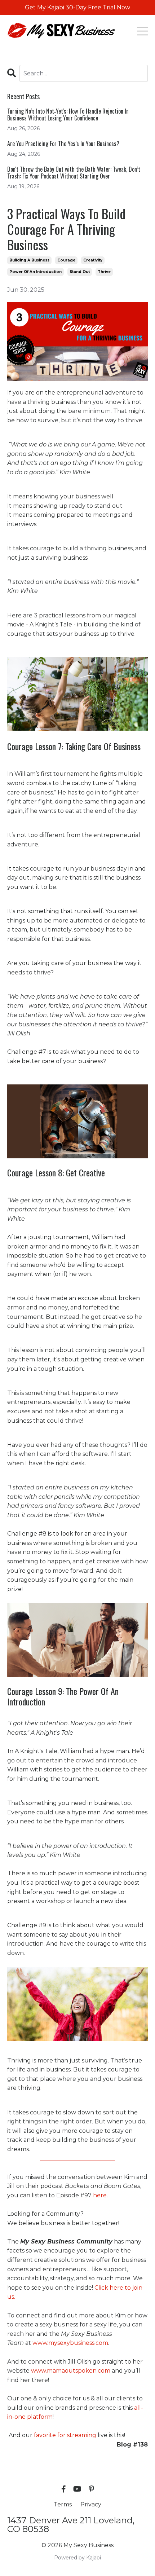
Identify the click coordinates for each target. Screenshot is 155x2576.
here (100, 2195)
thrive (104, 272)
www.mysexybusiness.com (70, 2343)
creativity (93, 260)
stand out (80, 272)
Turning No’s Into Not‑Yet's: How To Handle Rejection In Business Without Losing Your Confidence (68, 115)
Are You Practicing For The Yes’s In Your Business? (63, 144)
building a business (29, 260)
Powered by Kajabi (77, 2558)
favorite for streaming (65, 2435)
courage (66, 260)
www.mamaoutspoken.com (71, 2371)
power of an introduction (36, 272)
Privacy (91, 2504)
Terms (63, 2504)
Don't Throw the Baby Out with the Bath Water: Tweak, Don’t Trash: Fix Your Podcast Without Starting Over (74, 173)
